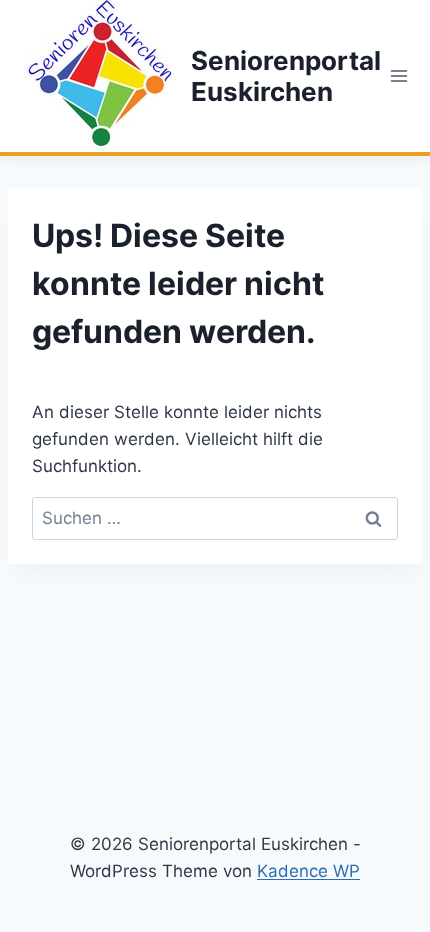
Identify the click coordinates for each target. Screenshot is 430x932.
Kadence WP (308, 871)
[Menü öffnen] (399, 75)
